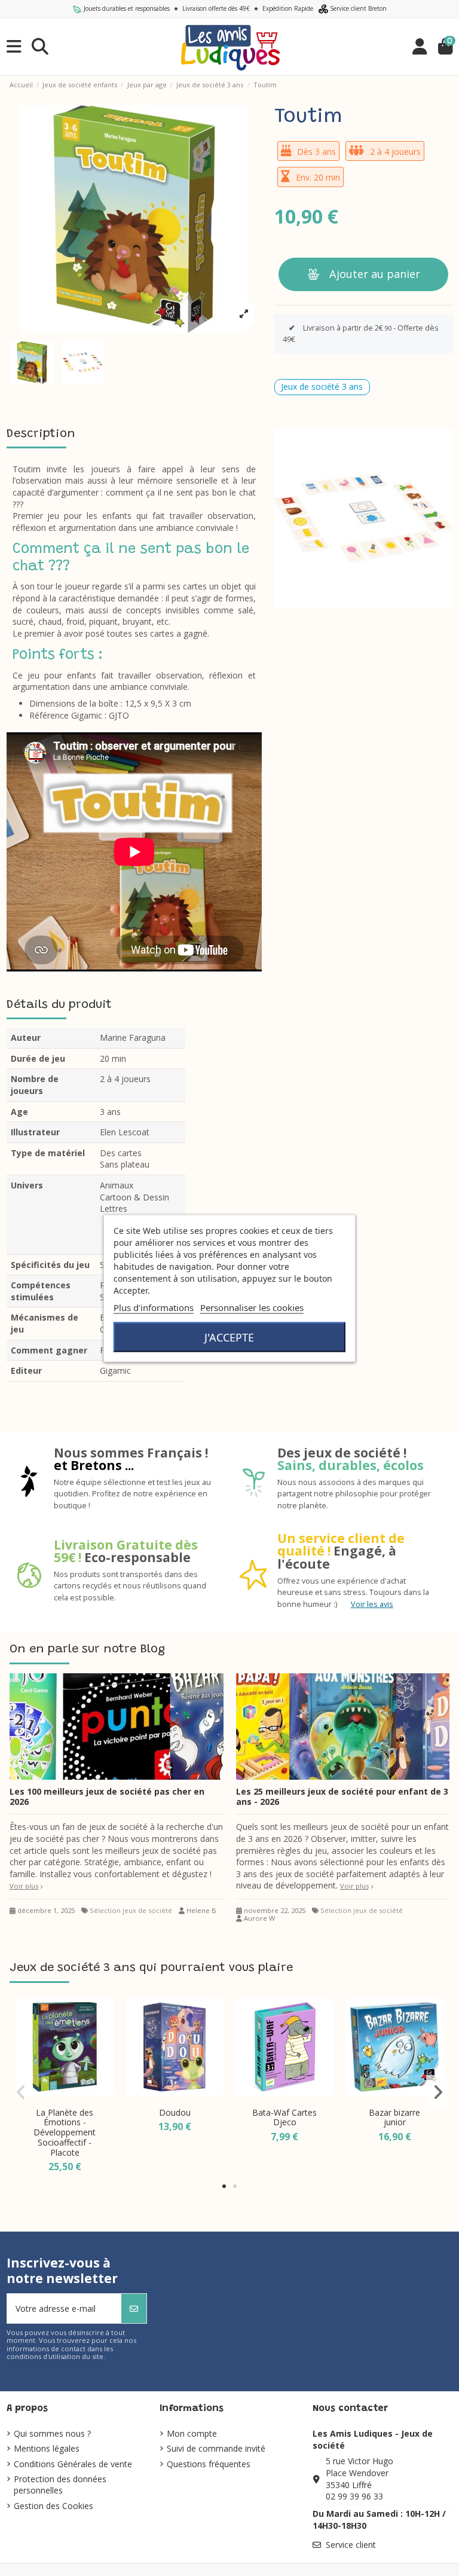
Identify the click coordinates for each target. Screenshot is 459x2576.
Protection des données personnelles (60, 2485)
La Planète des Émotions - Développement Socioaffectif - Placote (65, 2132)
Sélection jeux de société (131, 1910)
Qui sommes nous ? (52, 2433)
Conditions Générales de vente (73, 2464)
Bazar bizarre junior (394, 2117)
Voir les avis (372, 1604)
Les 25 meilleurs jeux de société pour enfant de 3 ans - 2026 (342, 1796)
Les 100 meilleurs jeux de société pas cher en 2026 (107, 1796)
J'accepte (229, 1337)
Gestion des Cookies (53, 2506)
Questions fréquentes (209, 2464)
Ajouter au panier (375, 274)
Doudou (175, 2112)
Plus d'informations (154, 1307)
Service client (351, 2545)
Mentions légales (47, 2448)
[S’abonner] (134, 2308)
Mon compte (192, 2433)
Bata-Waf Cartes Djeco (284, 2117)
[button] (224, 2186)
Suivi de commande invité (216, 2448)
